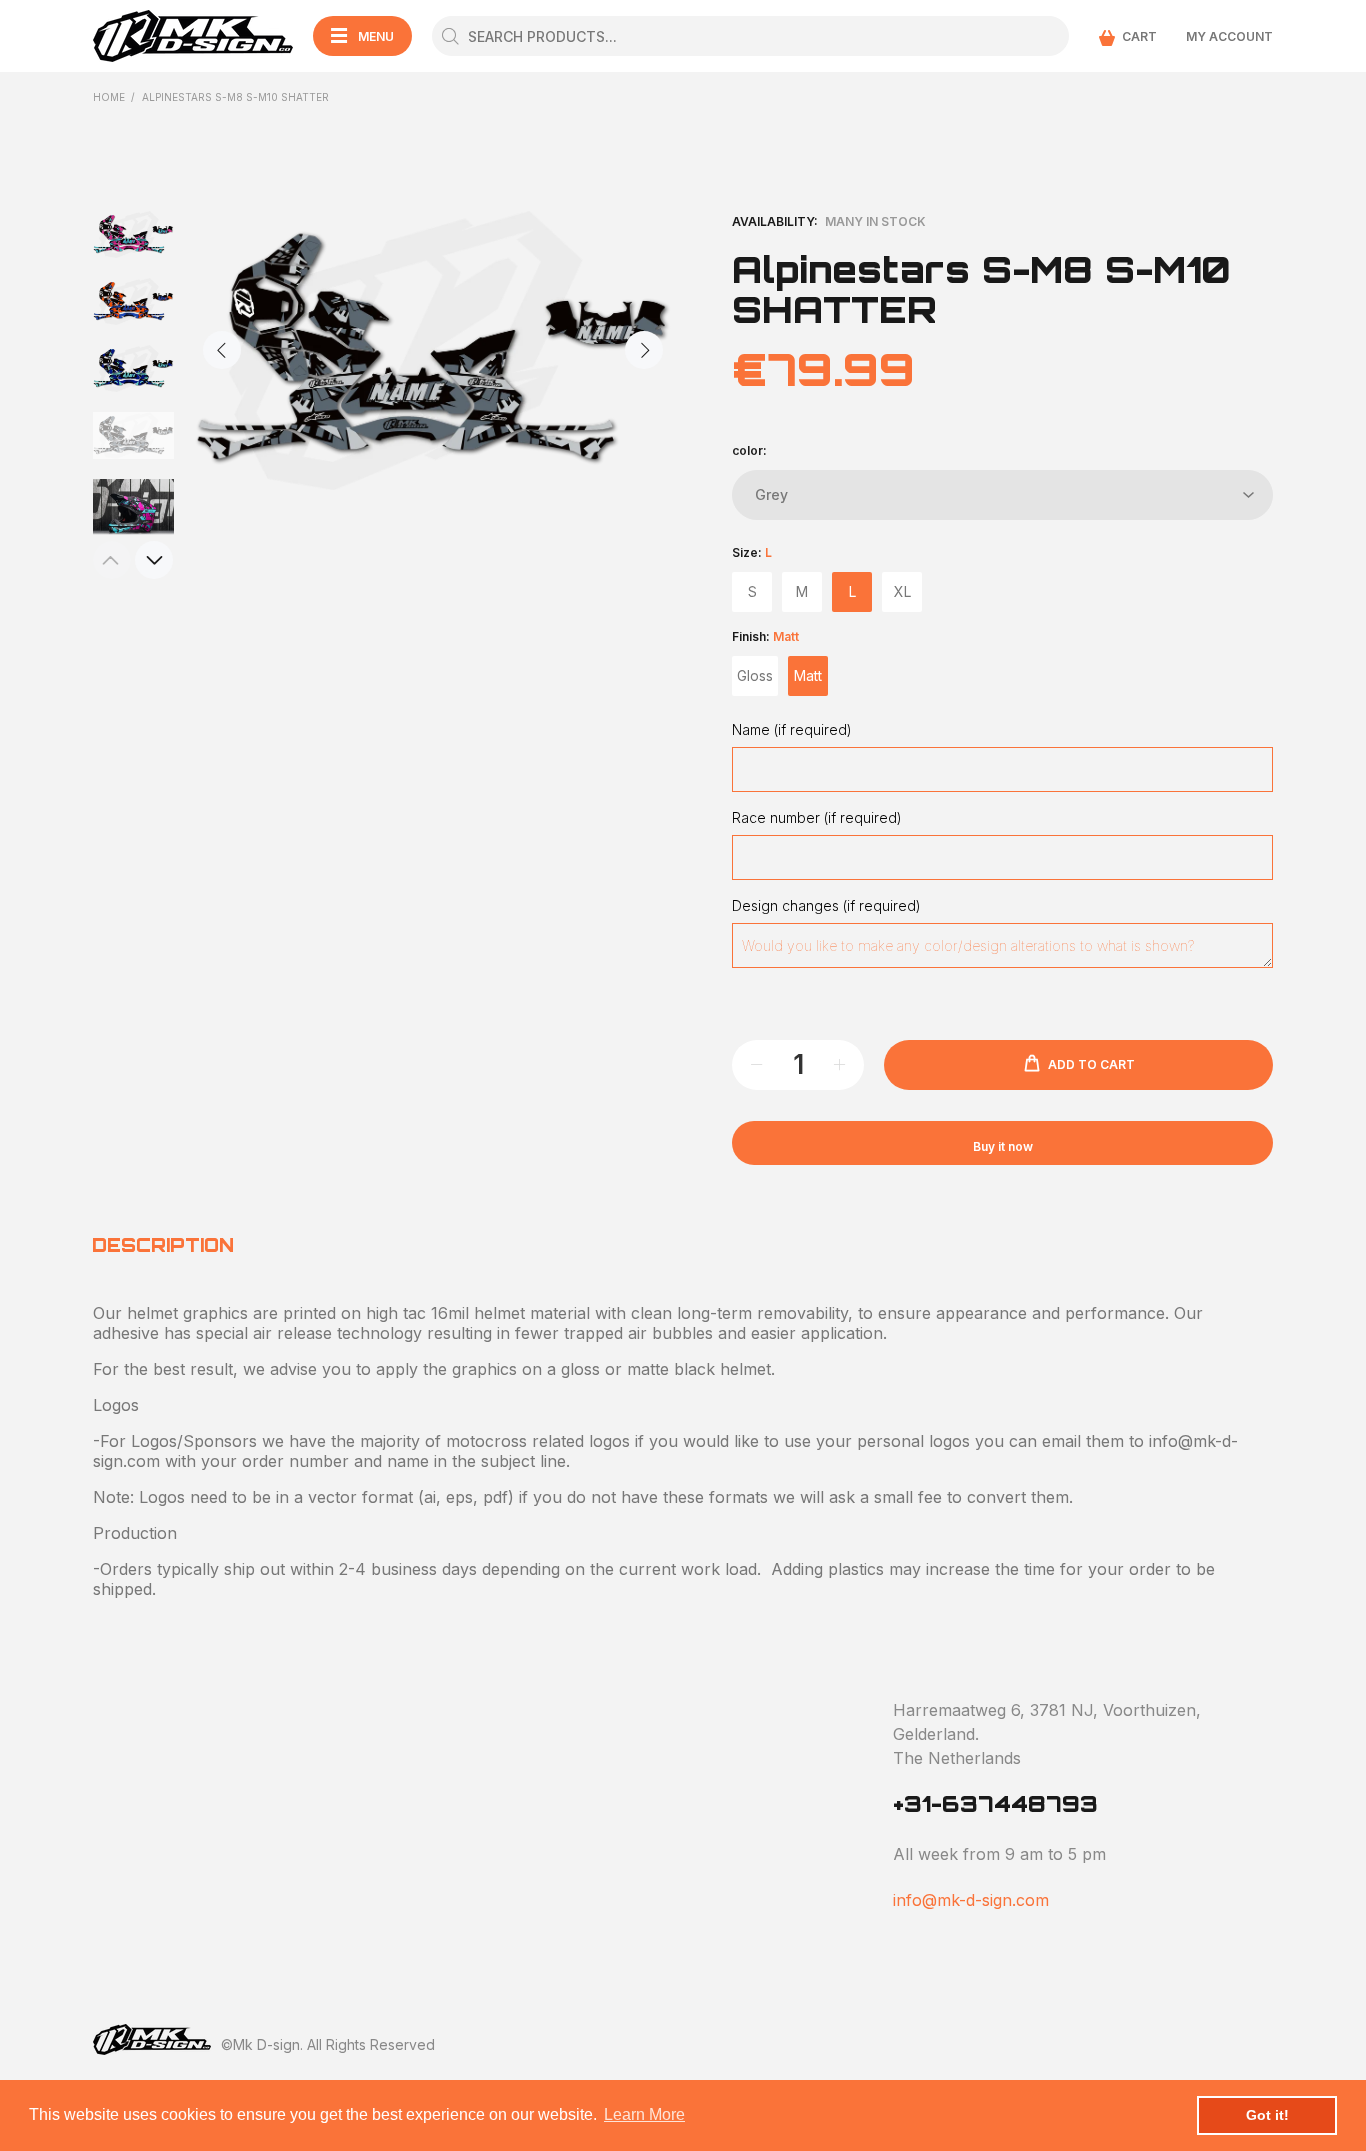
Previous (222, 350)
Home (109, 97)
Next (644, 350)
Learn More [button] (644, 2114)
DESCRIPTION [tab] (163, 1245)
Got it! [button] (1267, 2115)
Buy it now (1003, 1146)
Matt (808, 675)
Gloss (755, 675)
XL (902, 591)
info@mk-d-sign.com (971, 1900)
